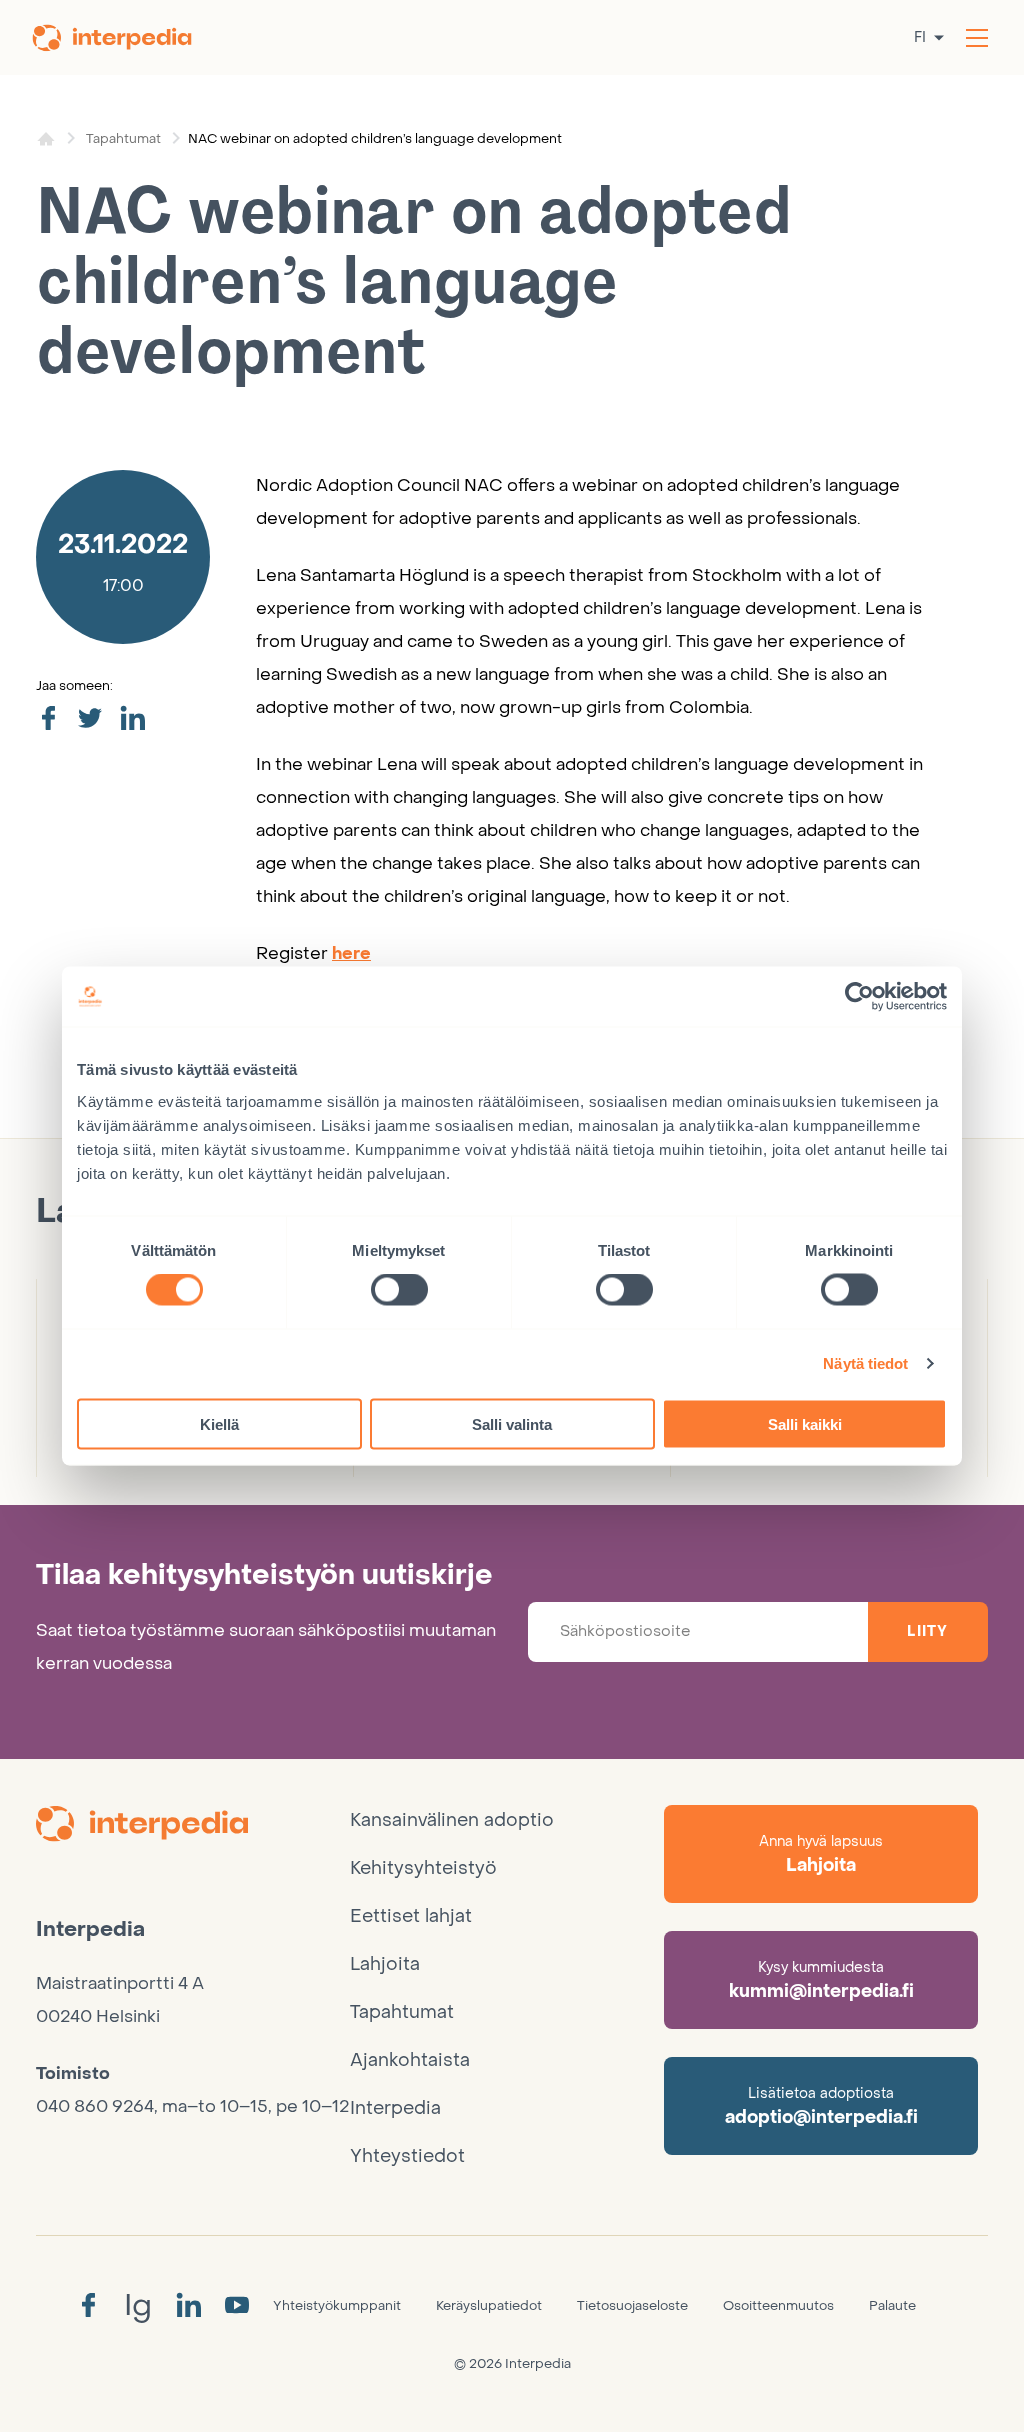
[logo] (193, 1827)
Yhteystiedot (407, 2156)
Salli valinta (512, 1423)
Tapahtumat (123, 138)
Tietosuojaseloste (632, 2305)
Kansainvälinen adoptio (452, 1820)
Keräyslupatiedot (489, 2305)
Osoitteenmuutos (778, 2305)
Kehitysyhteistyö (423, 1868)
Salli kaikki (805, 1423)
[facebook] (48, 719)
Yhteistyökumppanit (337, 2305)
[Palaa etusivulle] (125, 38)
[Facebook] (88, 2306)
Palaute (892, 2305)
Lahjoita (385, 1964)
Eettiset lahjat (411, 1916)
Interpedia (395, 2108)
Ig (138, 2305)
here (351, 954)
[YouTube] (237, 2306)
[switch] (399, 1290)
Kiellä (219, 1423)
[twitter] (90, 719)
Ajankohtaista (410, 2060)
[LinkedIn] (188, 2306)
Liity (927, 1631)
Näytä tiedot (865, 1363)
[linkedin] (132, 719)
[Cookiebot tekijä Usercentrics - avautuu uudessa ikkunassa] (859, 997)
